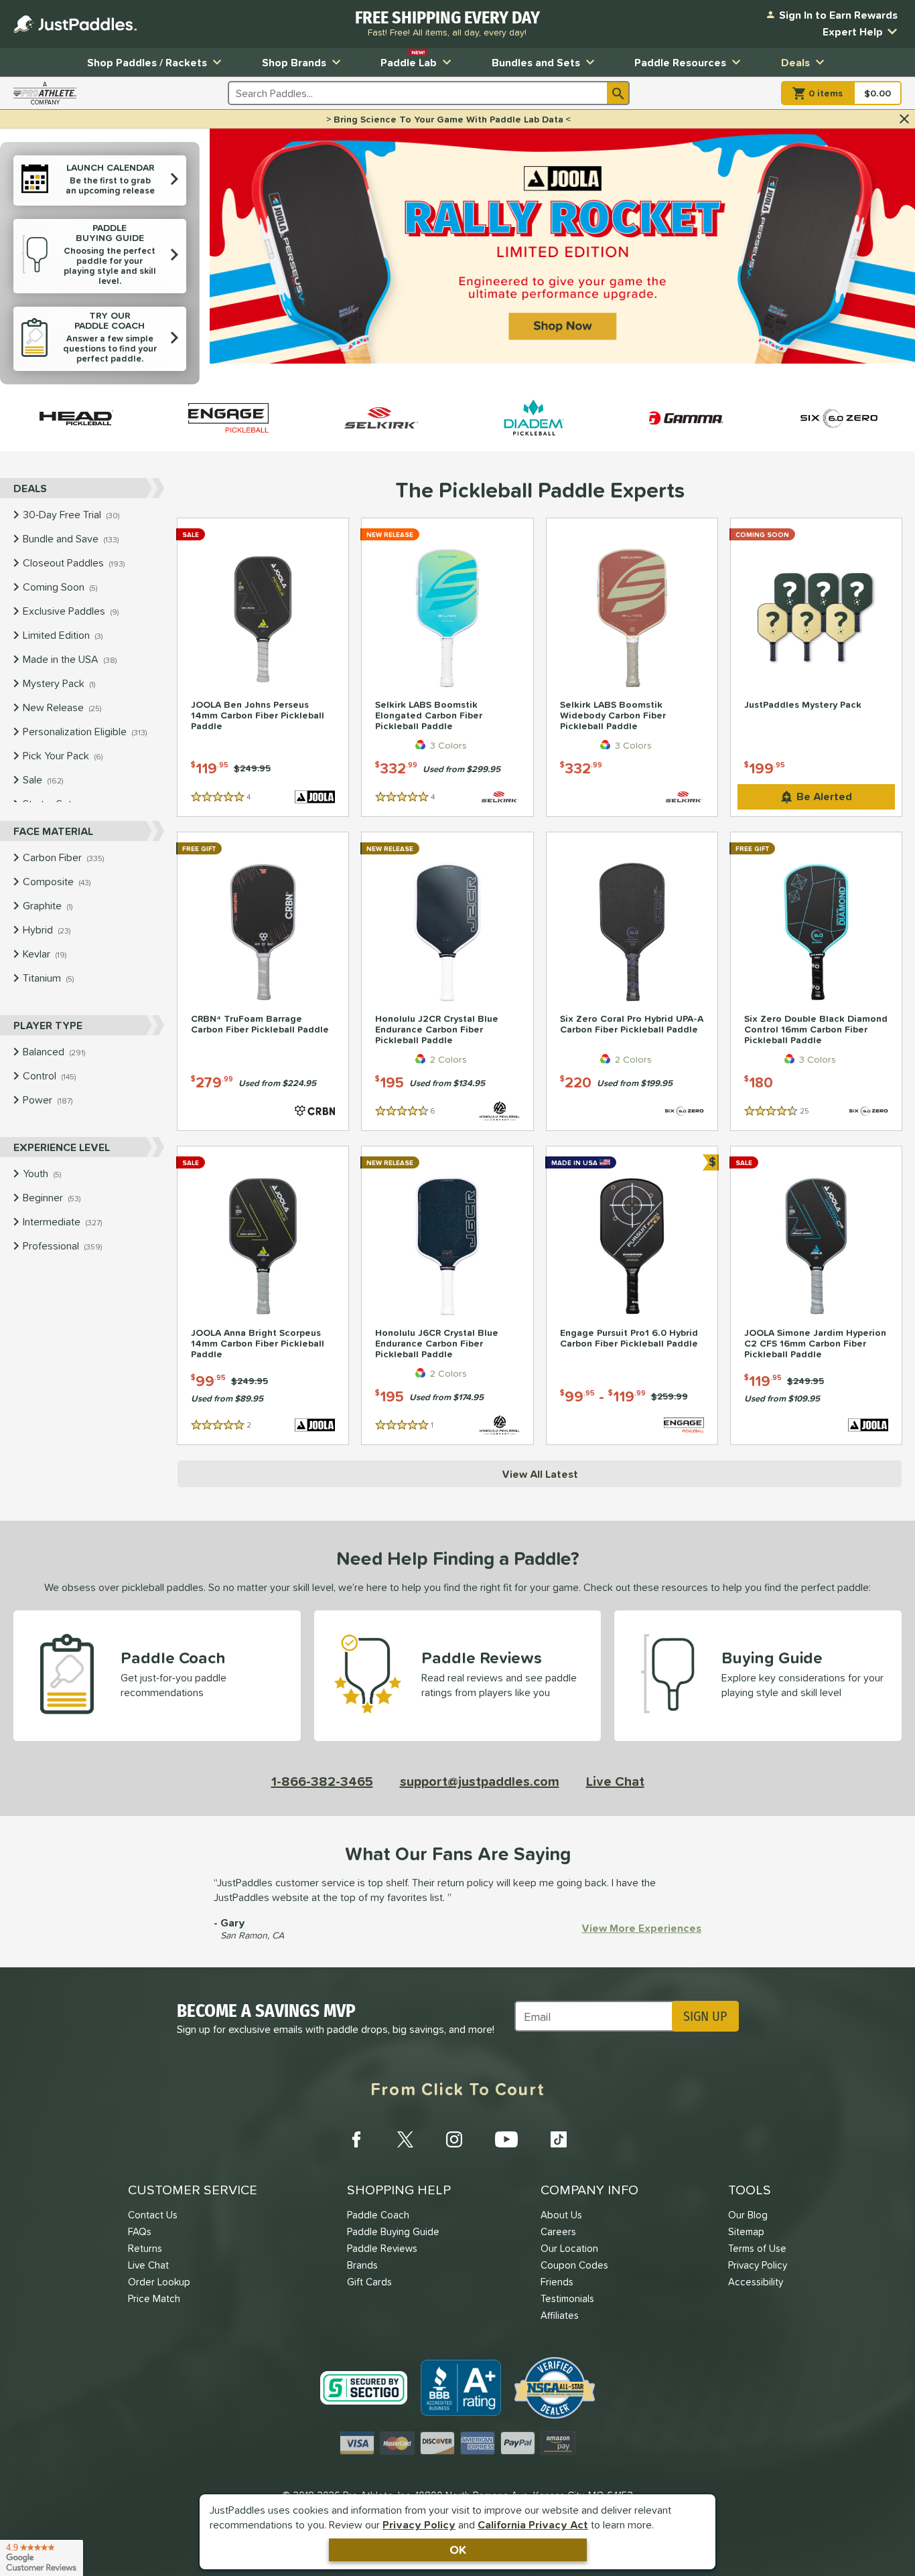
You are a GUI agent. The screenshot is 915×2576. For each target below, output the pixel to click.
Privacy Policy (419, 2524)
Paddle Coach (378, 2215)
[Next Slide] (899, 257)
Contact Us (153, 2215)
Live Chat (615, 1781)
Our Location (569, 2248)
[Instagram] (454, 2139)
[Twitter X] (405, 2139)
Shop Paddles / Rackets (147, 62)
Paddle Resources (680, 62)
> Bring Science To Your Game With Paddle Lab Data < (448, 119)
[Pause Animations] (571, 370)
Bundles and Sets (536, 62)
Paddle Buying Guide (393, 2231)
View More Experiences (641, 1928)
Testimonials (567, 2298)
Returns (145, 2248)
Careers (558, 2231)
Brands (362, 2265)
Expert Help (853, 31)
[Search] (618, 93)
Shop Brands (294, 62)
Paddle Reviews (382, 2248)
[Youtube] (506, 2139)
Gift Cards (369, 2282)
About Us (561, 2215)
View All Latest (540, 1474)
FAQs (140, 2231)
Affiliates (560, 2315)
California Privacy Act (533, 2524)
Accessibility (756, 2282)
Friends (557, 2282)
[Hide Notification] (904, 119)
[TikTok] (559, 2139)
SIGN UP (705, 2016)
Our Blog (748, 2215)
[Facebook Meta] (356, 2139)
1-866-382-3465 (322, 1781)
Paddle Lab (409, 59)
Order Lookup (159, 2282)
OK (458, 2550)
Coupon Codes (574, 2265)
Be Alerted (824, 796)
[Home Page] (75, 24)
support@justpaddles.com (480, 1781)
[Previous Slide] (226, 257)
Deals (795, 62)
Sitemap (746, 2231)
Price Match (154, 2298)
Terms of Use (757, 2248)
